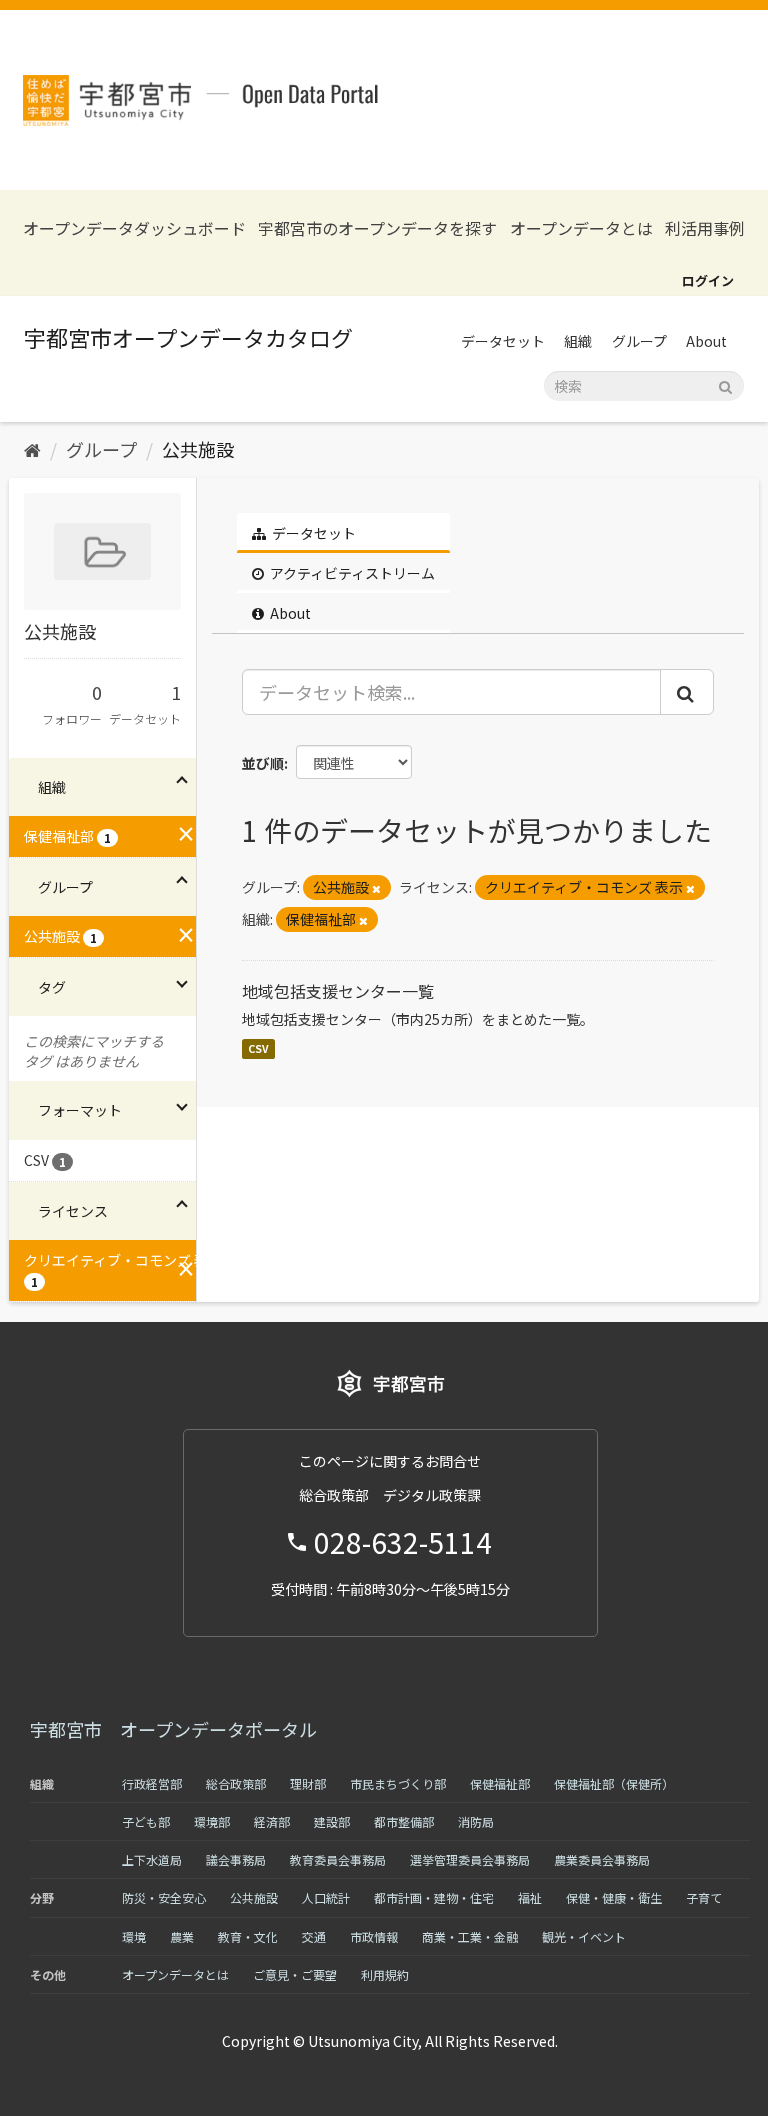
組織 (578, 341)
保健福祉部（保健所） (614, 1783)
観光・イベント (584, 1936)
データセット (503, 341)
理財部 (308, 1783)
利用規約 (385, 1974)
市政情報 (374, 1936)
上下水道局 (152, 1859)
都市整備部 (404, 1821)
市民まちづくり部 (398, 1783)
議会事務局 (236, 1859)
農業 (182, 1936)
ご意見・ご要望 (295, 1974)
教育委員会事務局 (338, 1859)
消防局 (476, 1821)
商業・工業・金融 (470, 1936)
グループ (639, 341)
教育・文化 (248, 1936)
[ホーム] (32, 449)
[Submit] (725, 384)
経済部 (272, 1821)
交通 (314, 1936)
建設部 (332, 1821)
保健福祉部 (500, 1783)
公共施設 (198, 449)
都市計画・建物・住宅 (434, 1897)
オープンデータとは (581, 228)
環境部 (212, 1821)
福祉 (530, 1897)
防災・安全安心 (164, 1897)
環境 (134, 1936)
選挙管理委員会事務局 (470, 1859)
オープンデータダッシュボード (134, 228)
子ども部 (146, 1821)
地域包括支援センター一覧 (338, 991)
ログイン (708, 280)
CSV (258, 1048)
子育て (704, 1897)
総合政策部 (236, 1783)
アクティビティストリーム (351, 573)
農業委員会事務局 (602, 1859)
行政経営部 (152, 1783)
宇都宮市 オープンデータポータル (173, 1729)
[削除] (376, 888)
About (706, 341)
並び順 (263, 763)
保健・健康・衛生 (614, 1897)
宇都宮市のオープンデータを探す (377, 228)
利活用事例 (705, 228)
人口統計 (326, 1897)
